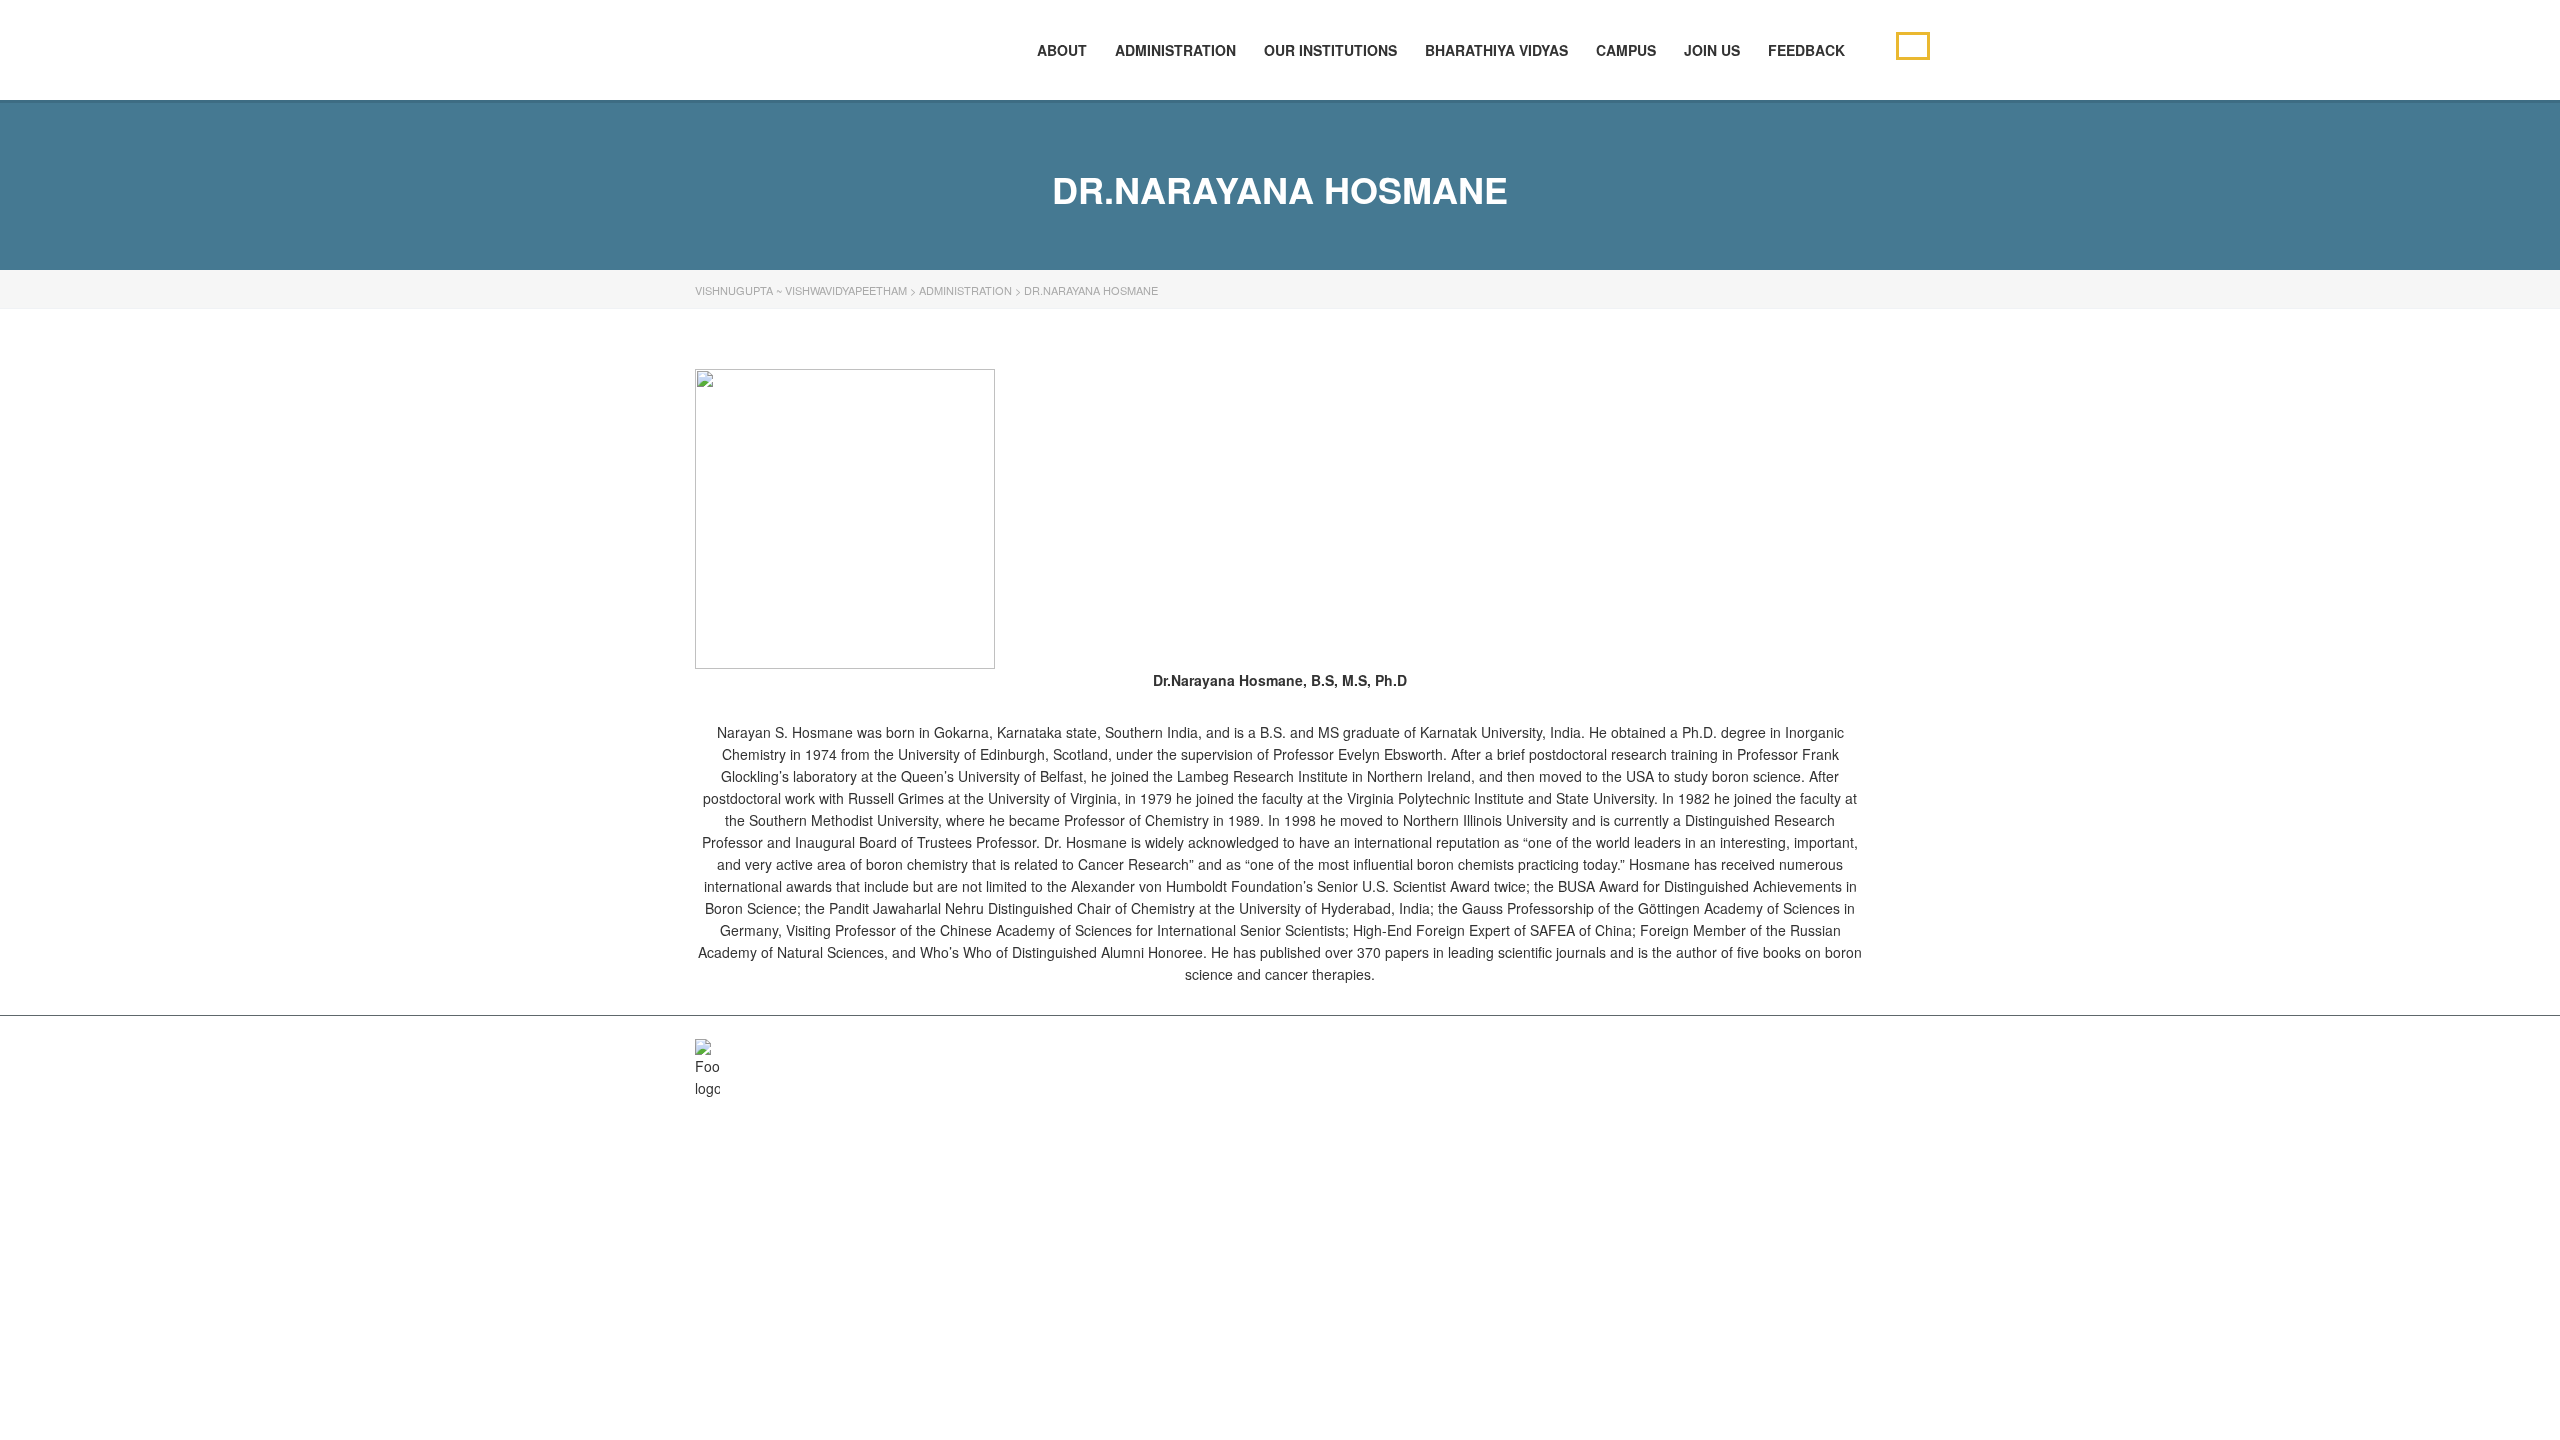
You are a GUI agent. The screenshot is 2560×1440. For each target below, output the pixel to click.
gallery (1710, 1051)
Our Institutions (1330, 50)
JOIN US (1712, 50)
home (1460, 1051)
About (1518, 1051)
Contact (1786, 1051)
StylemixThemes (1118, 1051)
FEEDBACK (1806, 50)
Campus (1626, 50)
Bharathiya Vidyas (1496, 50)
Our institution (1611, 1051)
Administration (1175, 50)
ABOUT (1062, 50)
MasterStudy (859, 1051)
